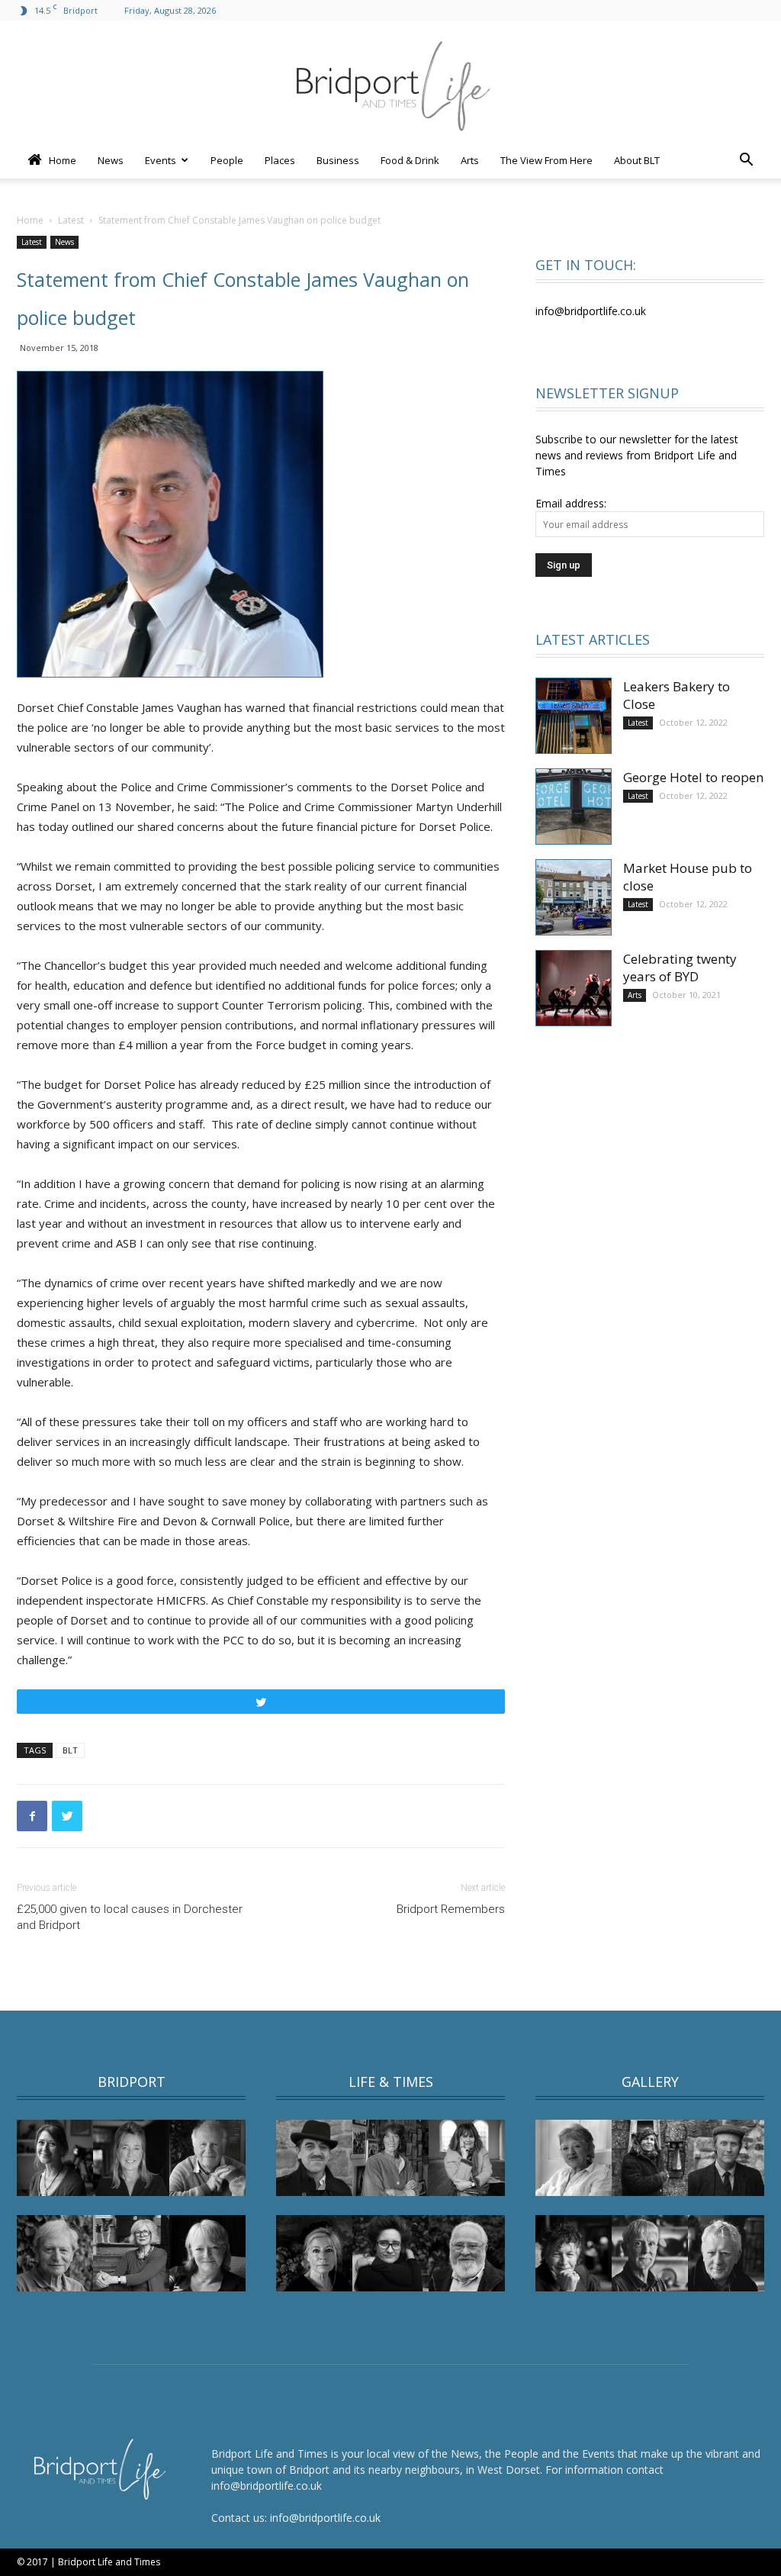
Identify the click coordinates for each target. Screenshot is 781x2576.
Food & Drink (410, 160)
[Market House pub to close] (574, 897)
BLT (70, 1750)
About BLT (637, 160)
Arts (470, 160)
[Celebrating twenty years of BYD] (574, 988)
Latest (71, 220)
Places (280, 160)
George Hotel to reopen (693, 777)
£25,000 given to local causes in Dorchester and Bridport (130, 1917)
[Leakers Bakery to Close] (574, 716)
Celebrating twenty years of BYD (680, 968)
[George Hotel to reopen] (574, 807)
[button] (746, 161)
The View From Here (546, 160)
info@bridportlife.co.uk (325, 2518)
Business (338, 160)
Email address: (571, 503)
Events (161, 160)
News (111, 160)
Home (61, 160)
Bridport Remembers (451, 1909)
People (227, 160)
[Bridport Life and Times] (390, 81)
